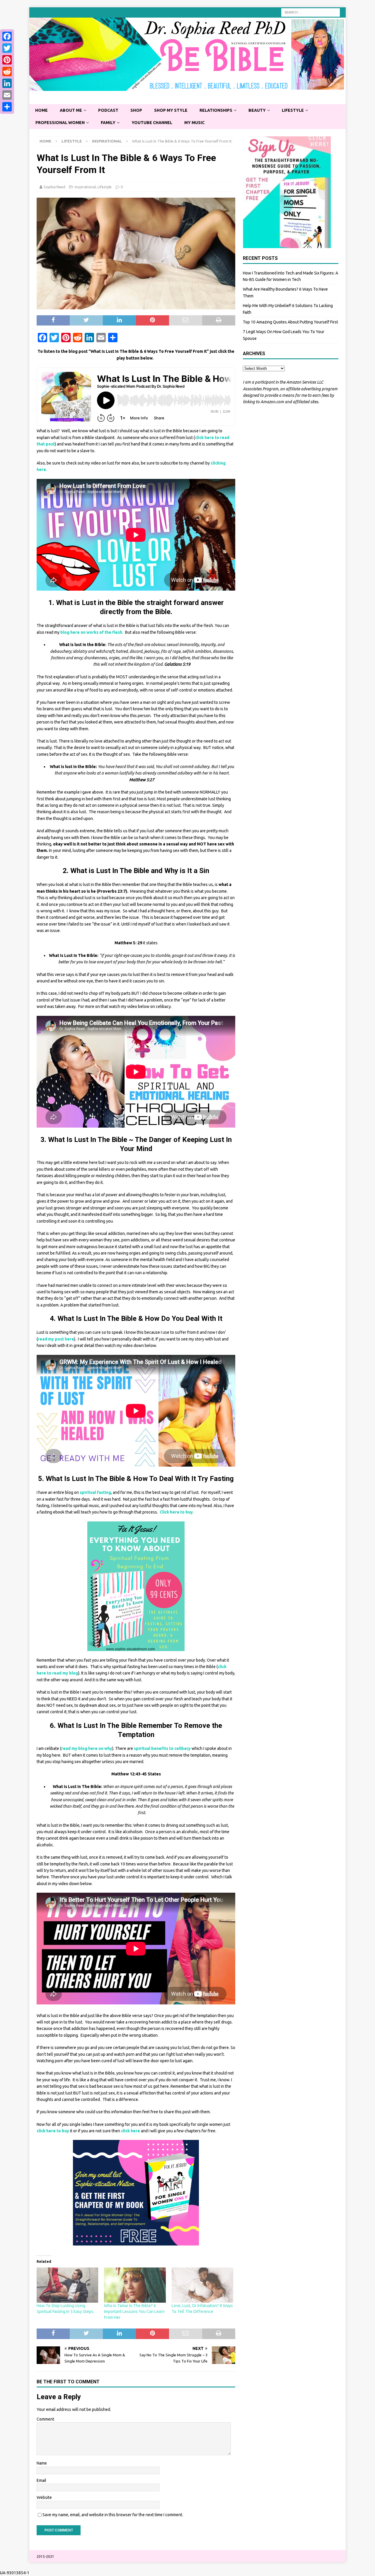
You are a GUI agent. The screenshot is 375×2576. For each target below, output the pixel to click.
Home (41, 110)
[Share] (7, 107)
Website (44, 2497)
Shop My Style (171, 110)
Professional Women (60, 123)
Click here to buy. (177, 1512)
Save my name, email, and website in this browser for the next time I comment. (113, 2515)
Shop (136, 110)
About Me (71, 110)
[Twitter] (7, 48)
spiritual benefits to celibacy (162, 1748)
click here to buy (53, 2131)
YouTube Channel (152, 123)
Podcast (108, 110)
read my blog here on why (87, 1748)
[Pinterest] (7, 60)
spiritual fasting (95, 1492)
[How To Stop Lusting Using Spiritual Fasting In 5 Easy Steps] (67, 2285)
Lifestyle (293, 110)
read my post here (56, 1339)
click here (131, 2131)
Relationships (216, 110)
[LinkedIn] (7, 83)
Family (108, 123)
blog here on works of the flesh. (93, 632)
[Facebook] (7, 36)
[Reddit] (7, 72)
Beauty (257, 110)
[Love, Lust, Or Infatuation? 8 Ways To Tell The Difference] (202, 2285)
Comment (45, 2419)
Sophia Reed (54, 187)
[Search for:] (311, 12)
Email (41, 2480)
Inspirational (85, 187)
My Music (194, 123)
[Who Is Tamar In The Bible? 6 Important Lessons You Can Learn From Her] (135, 2285)
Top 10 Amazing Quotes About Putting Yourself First (290, 322)
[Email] (7, 95)
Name (42, 2463)
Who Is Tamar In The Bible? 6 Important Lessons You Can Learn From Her (134, 2311)
